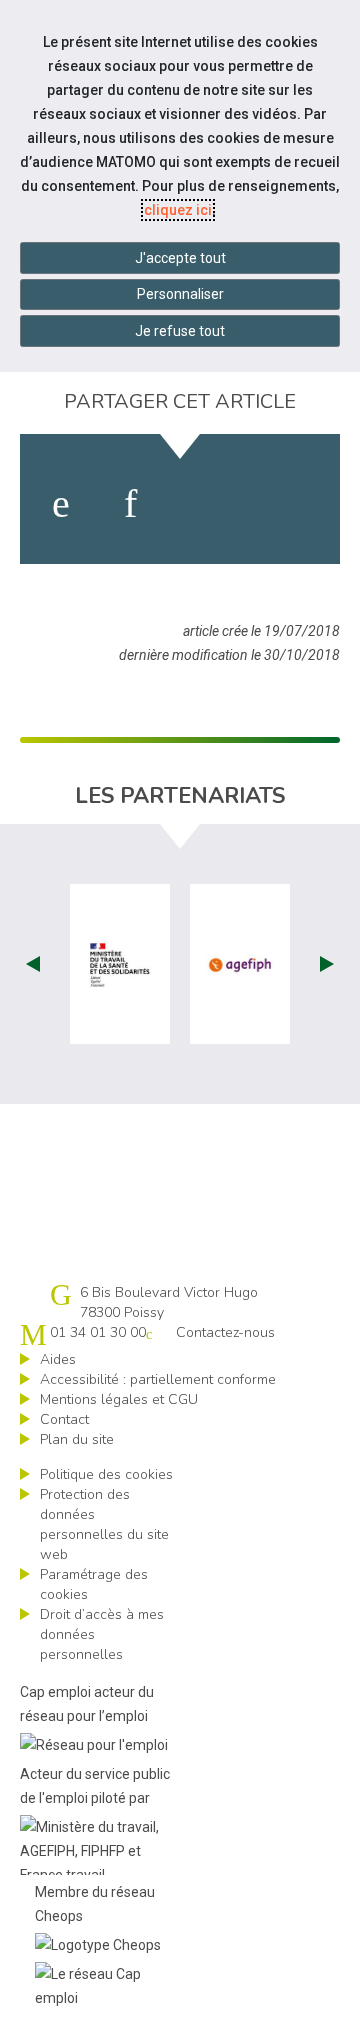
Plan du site (77, 1439)
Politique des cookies (106, 1474)
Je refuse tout (180, 331)
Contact (64, 1419)
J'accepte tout (180, 258)
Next (327, 964)
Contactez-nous (225, 1332)
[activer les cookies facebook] (61, 504)
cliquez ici (178, 210)
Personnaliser (180, 294)
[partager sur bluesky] (292, 504)
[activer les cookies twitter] (207, 504)
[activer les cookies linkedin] (130, 504)
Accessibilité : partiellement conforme (158, 1379)
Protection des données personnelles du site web (104, 1524)
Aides (58, 1359)
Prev (33, 964)
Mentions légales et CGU (119, 1399)
